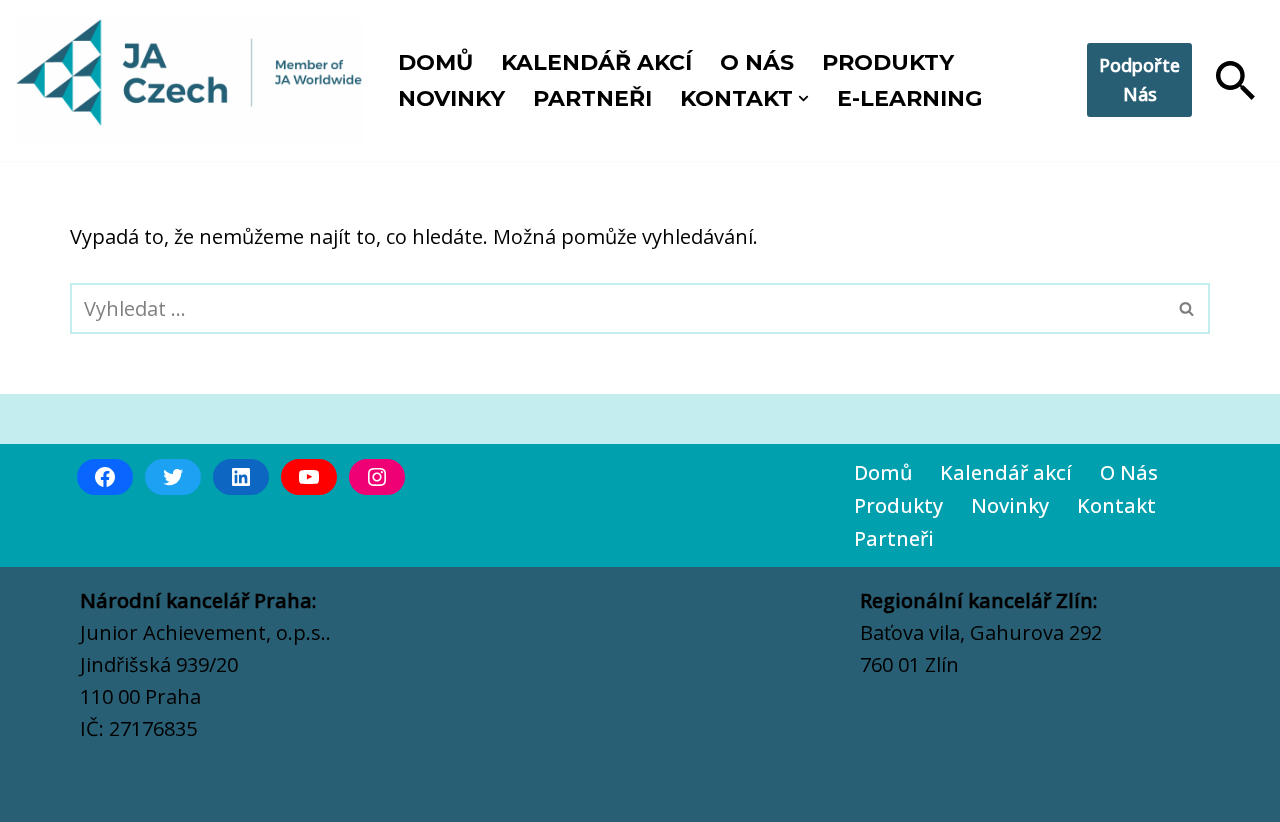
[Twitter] (173, 477)
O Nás (1129, 472)
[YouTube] (309, 477)
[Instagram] (377, 477)
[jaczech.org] (189, 80)
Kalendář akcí (596, 62)
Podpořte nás (1139, 79)
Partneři (592, 98)
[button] (803, 98)
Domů (435, 62)
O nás (757, 62)
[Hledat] (1235, 80)
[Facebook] (105, 477)
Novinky (451, 98)
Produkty (888, 62)
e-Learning (909, 98)
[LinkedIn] (241, 477)
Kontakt (1116, 505)
